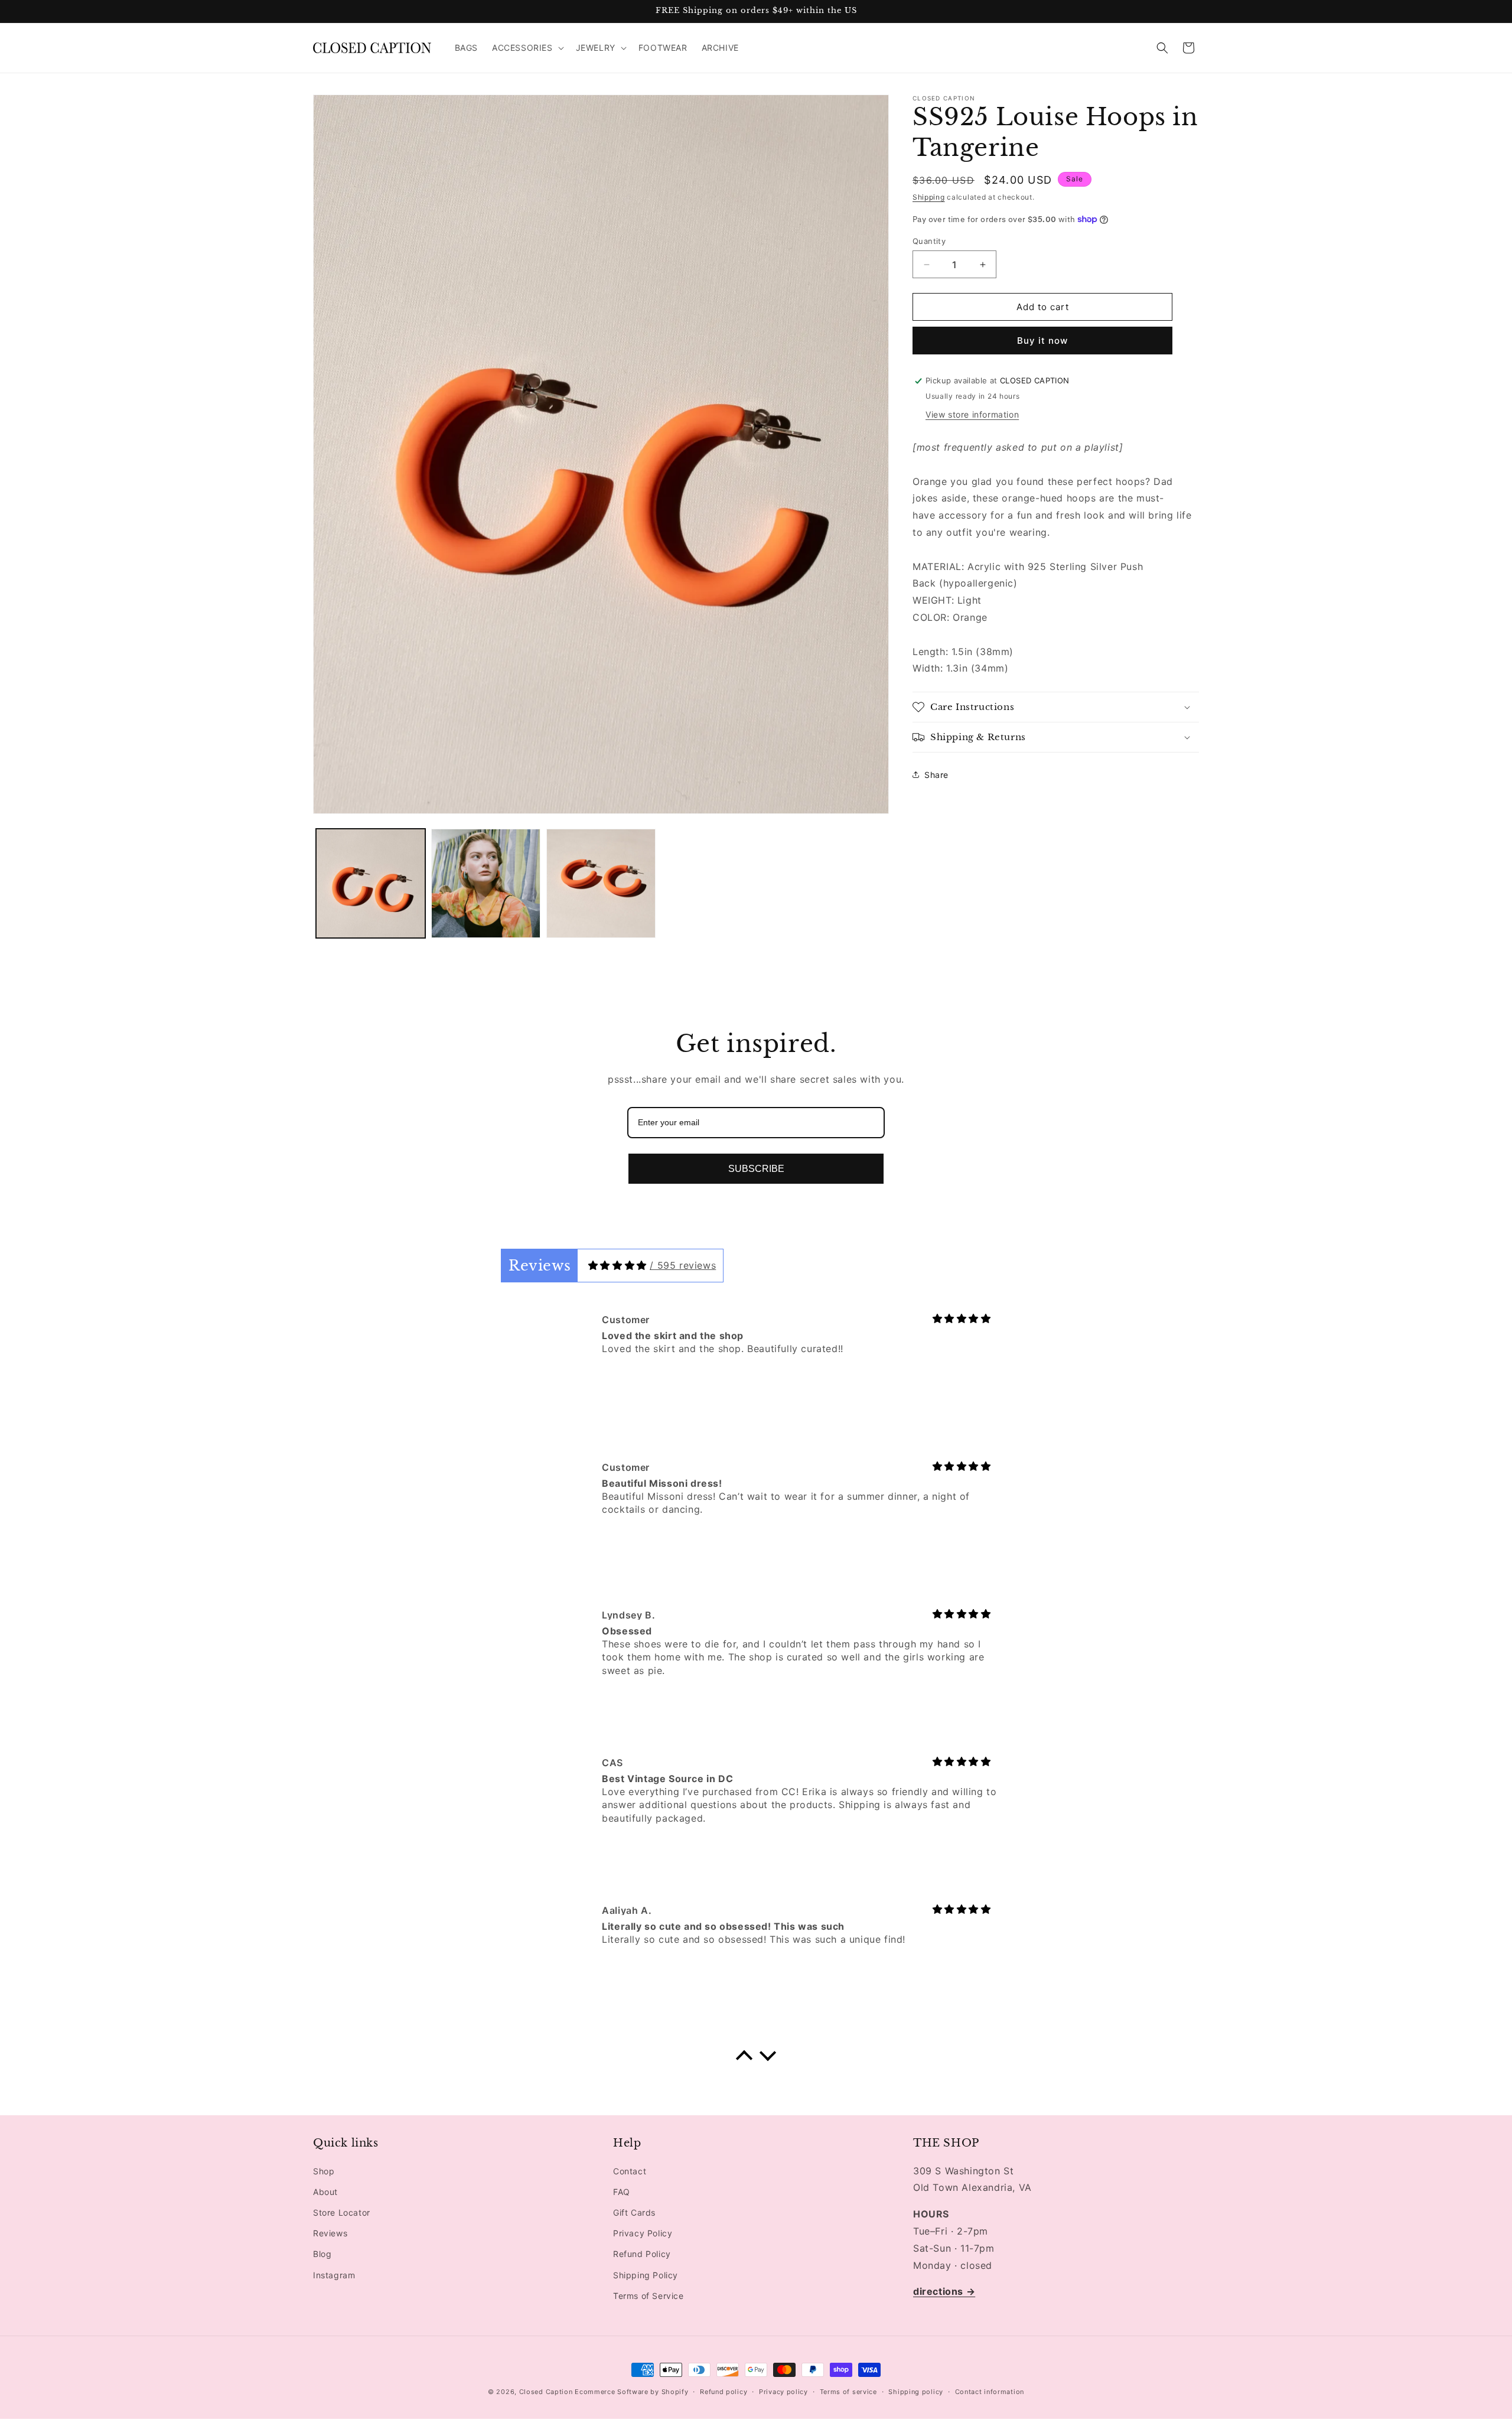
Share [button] (936, 775)
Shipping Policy (646, 2275)
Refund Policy (642, 2254)
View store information (972, 414)
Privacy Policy (643, 2233)
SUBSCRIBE (756, 1169)
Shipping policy (916, 2392)
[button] (527, 48)
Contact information (990, 2392)
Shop (324, 2171)
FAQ (622, 2192)
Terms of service (848, 2392)
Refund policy (724, 2392)
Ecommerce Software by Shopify (631, 2392)
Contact (630, 2171)
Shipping (929, 197)
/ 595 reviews (683, 1265)
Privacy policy (783, 2392)
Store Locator (342, 2212)
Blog (322, 2254)
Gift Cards (634, 2212)
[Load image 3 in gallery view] (601, 883)
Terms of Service (649, 2296)
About (325, 2192)
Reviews (330, 2233)
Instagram (334, 2275)
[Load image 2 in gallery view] (486, 883)
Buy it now (1042, 341)
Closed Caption (546, 2392)
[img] (617, 1265)
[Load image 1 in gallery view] (371, 883)
